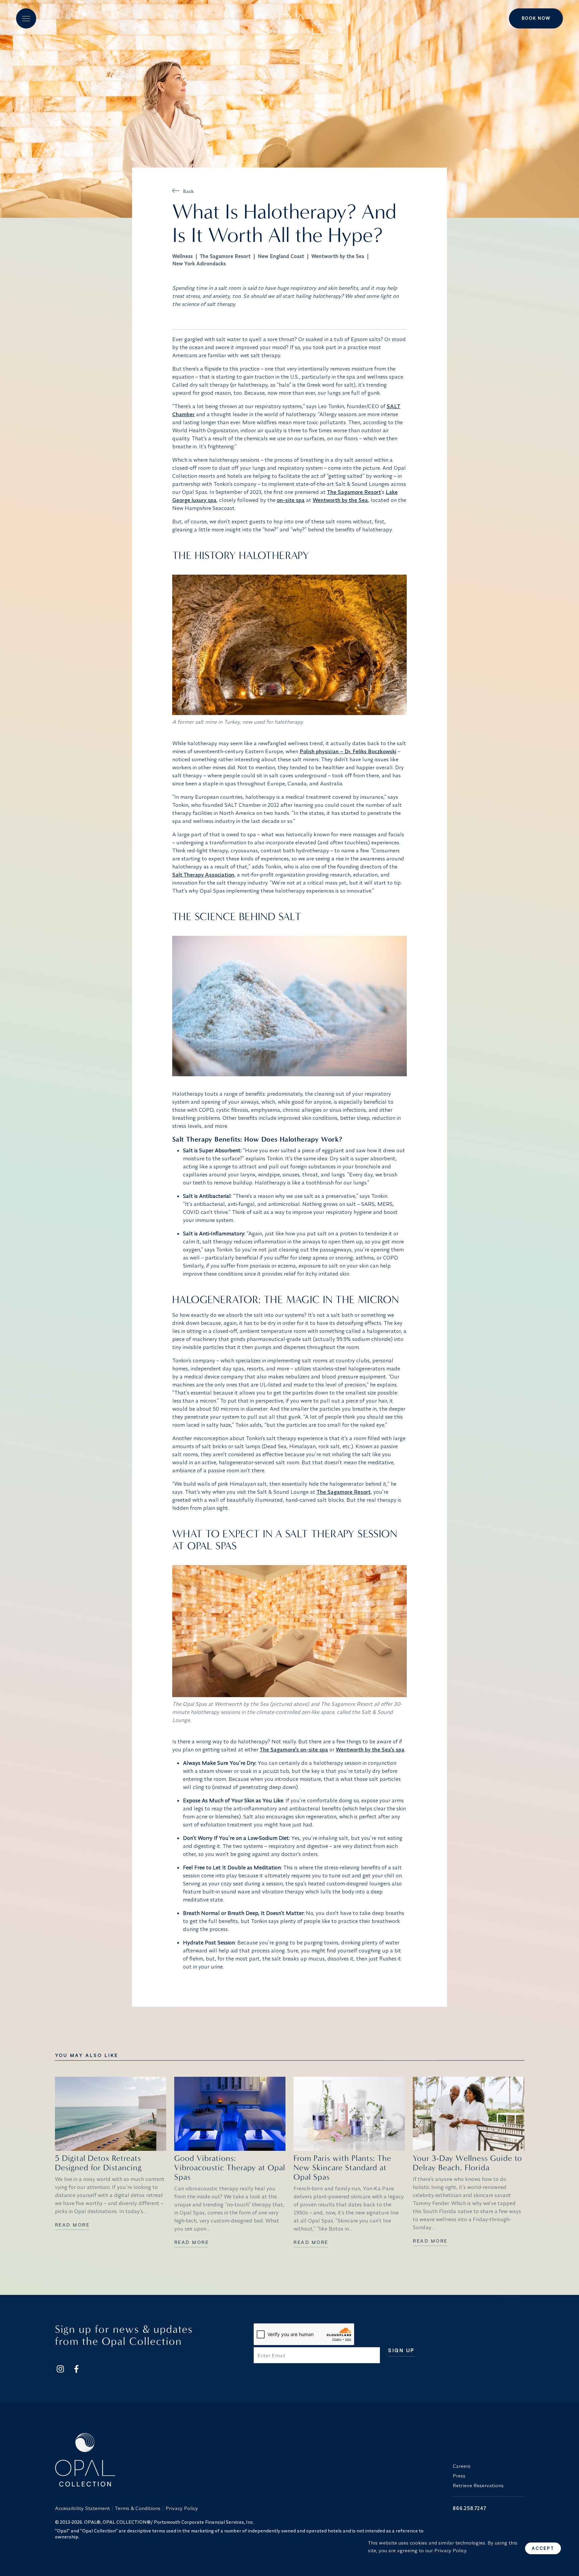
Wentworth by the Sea (338, 256)
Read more (72, 2225)
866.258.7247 (469, 2508)
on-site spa (291, 500)
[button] (26, 18)
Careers (462, 2466)
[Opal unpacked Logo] (289, 19)
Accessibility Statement (82, 2508)
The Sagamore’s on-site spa (294, 1749)
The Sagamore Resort (225, 256)
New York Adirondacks (199, 264)
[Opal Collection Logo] (250, 2460)
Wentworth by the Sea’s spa (370, 1749)
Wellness (182, 256)
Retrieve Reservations (478, 2485)
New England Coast (281, 256)
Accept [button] (543, 2548)
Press (459, 2476)
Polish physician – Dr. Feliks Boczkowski (348, 751)
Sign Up (401, 2351)
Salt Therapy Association (203, 875)
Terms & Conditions (138, 2508)
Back (188, 191)
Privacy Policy (182, 2508)
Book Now (536, 18)
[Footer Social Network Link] (60, 2369)
